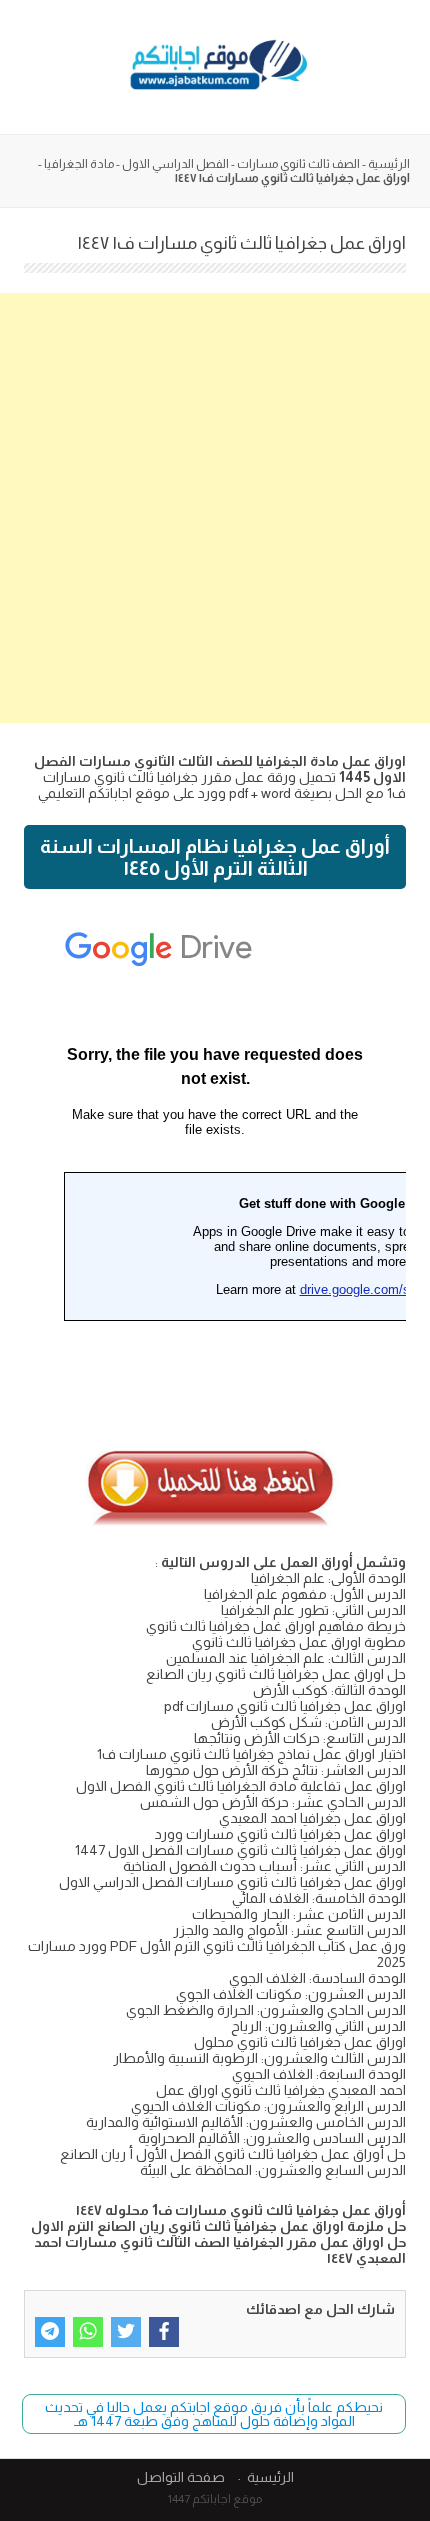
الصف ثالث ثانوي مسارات (298, 164)
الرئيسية (389, 164)
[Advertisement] (215, 508)
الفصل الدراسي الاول (175, 164)
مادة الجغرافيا (79, 164)
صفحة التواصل (181, 2477)
